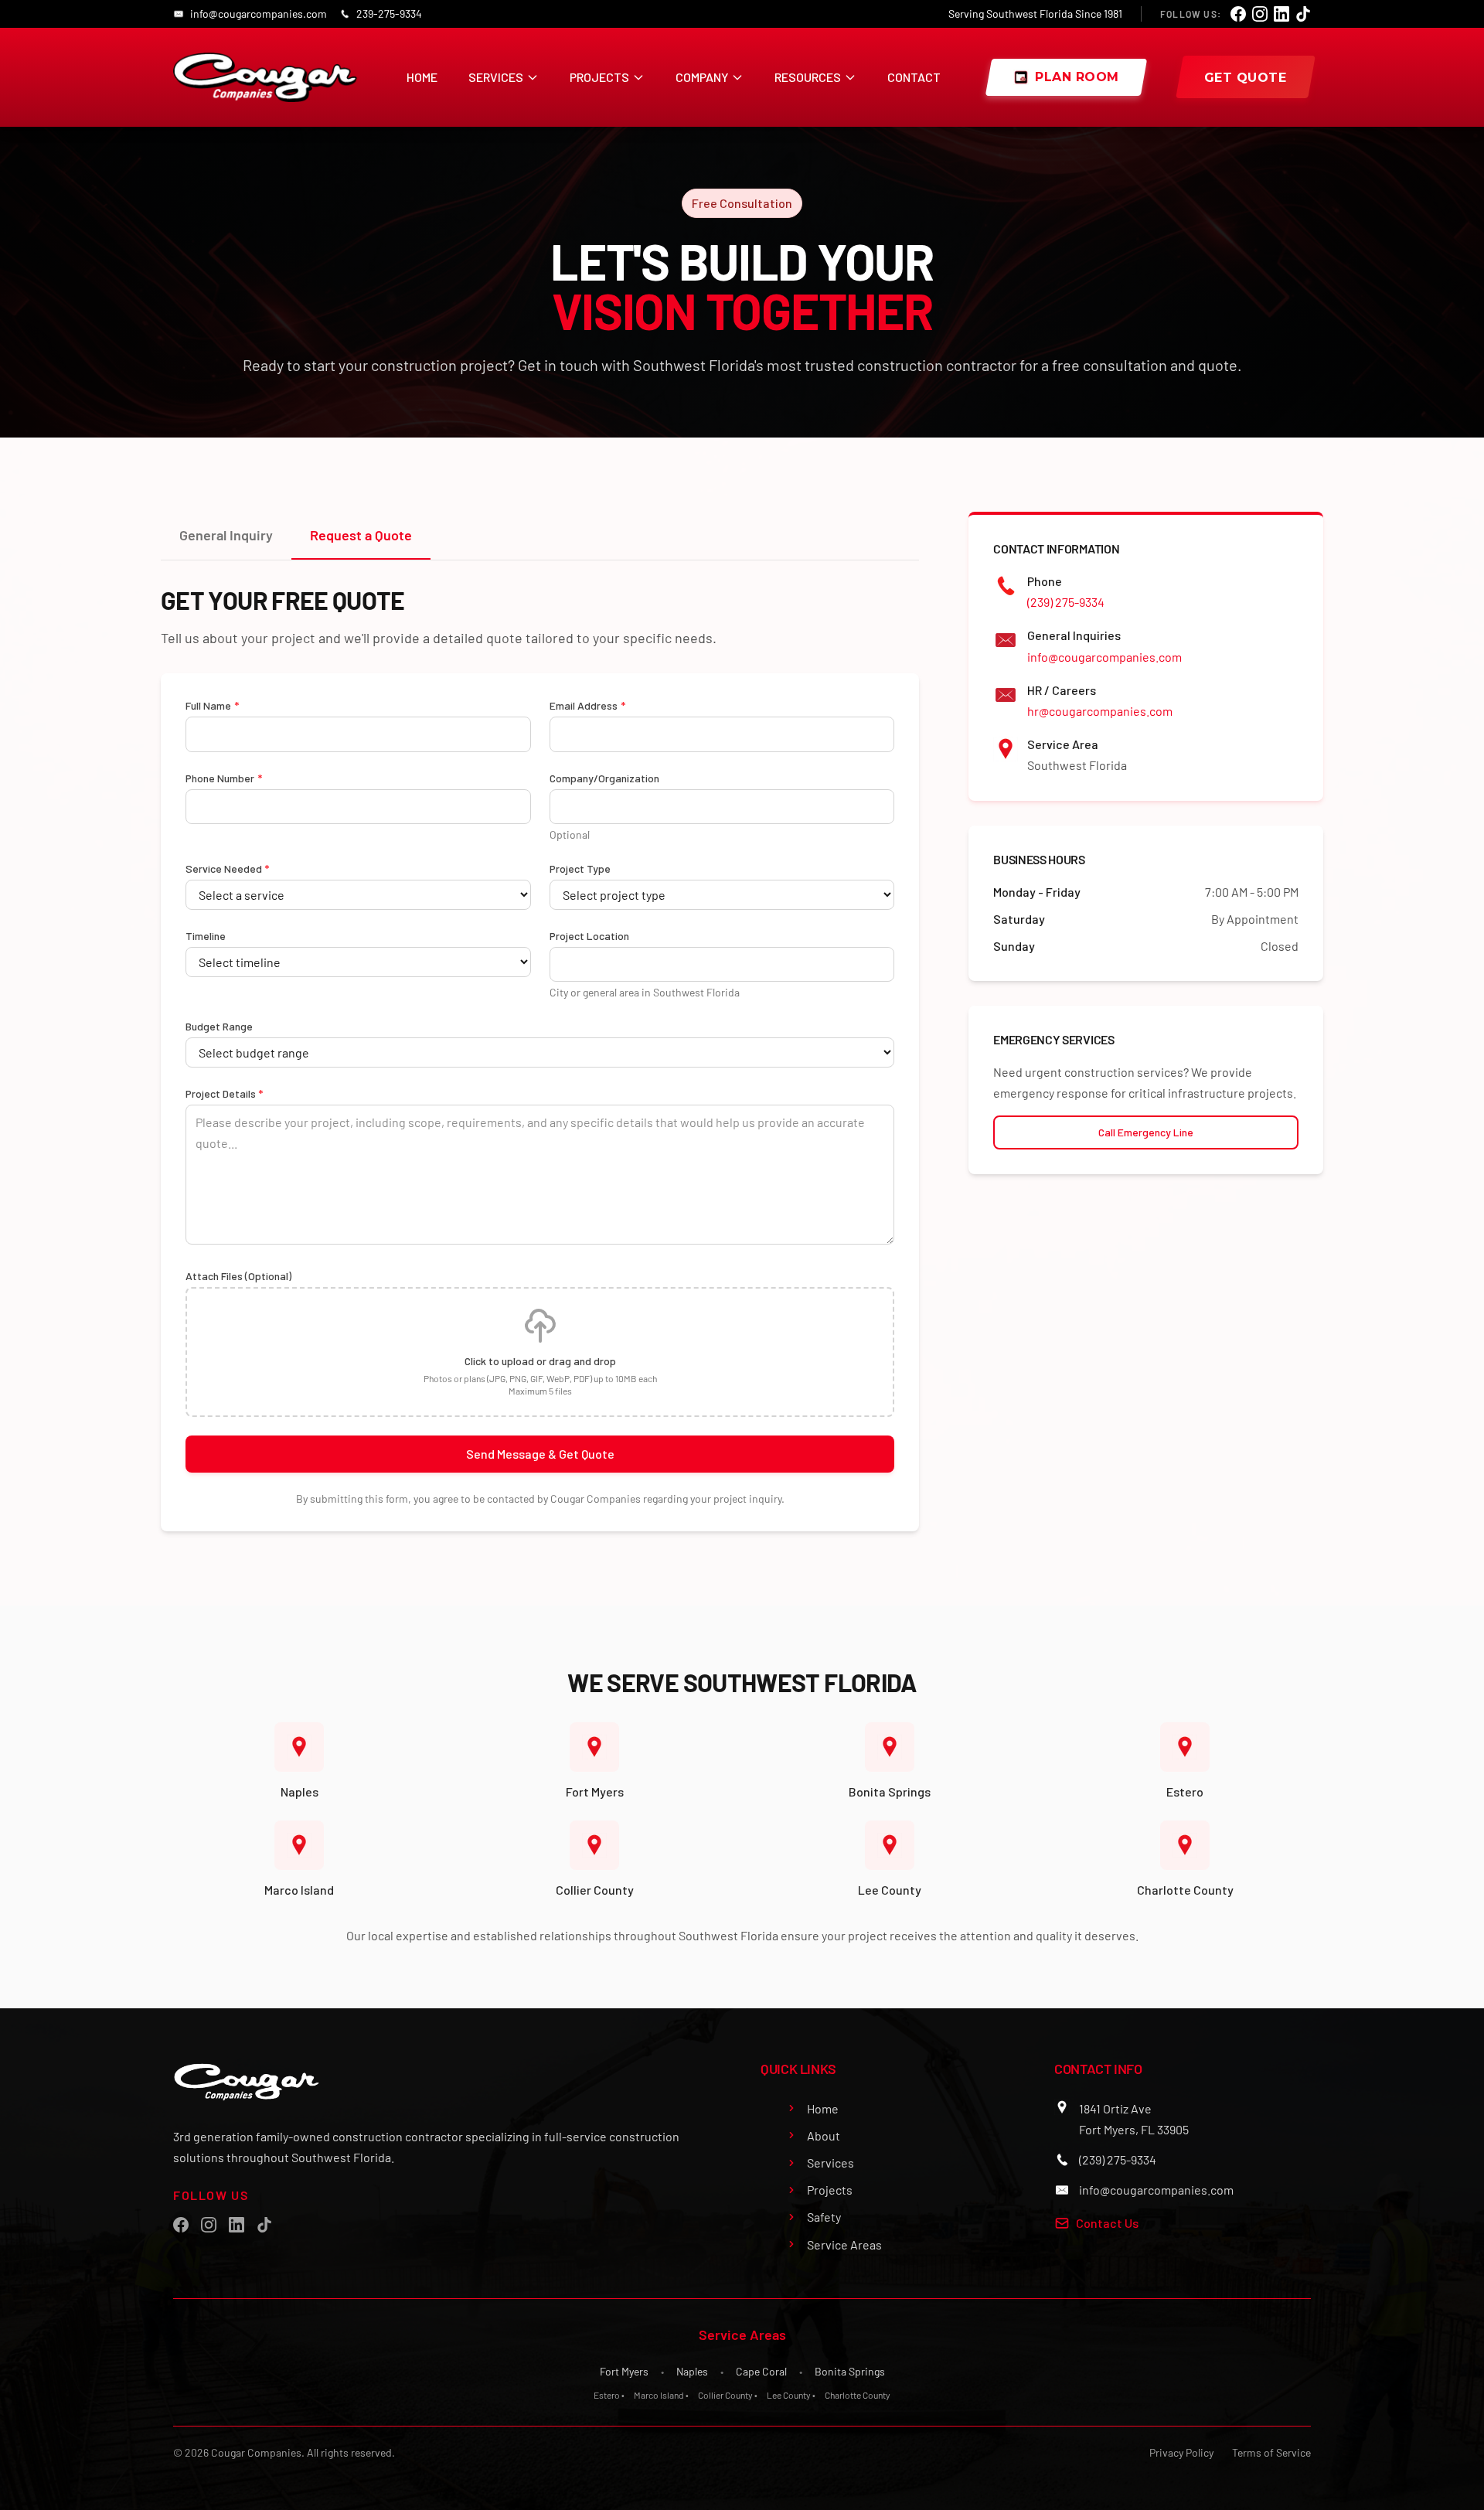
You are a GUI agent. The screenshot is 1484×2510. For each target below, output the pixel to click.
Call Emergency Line (1146, 1132)
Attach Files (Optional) (238, 1276)
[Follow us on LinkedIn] (1281, 14)
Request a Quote (361, 535)
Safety (824, 2217)
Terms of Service (1271, 2452)
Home (422, 77)
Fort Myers (624, 2371)
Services (496, 77)
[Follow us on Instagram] (1260, 14)
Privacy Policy (1181, 2452)
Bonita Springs (850, 2371)
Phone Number (224, 778)
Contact (914, 77)
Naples (692, 2371)
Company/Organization (604, 778)
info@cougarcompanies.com (1104, 657)
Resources (808, 77)
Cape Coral (761, 2371)
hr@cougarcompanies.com (1100, 711)
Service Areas (844, 2244)
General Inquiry (226, 535)
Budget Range (219, 1026)
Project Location (589, 936)
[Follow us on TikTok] (1303, 14)
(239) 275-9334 (1066, 602)
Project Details (224, 1093)
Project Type (580, 868)
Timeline (206, 936)
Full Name (212, 705)
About (824, 2135)
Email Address (587, 705)
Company (702, 77)
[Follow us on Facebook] (1238, 14)
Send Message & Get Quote (540, 1454)
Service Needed (227, 868)
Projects (599, 77)
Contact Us (1107, 2223)
